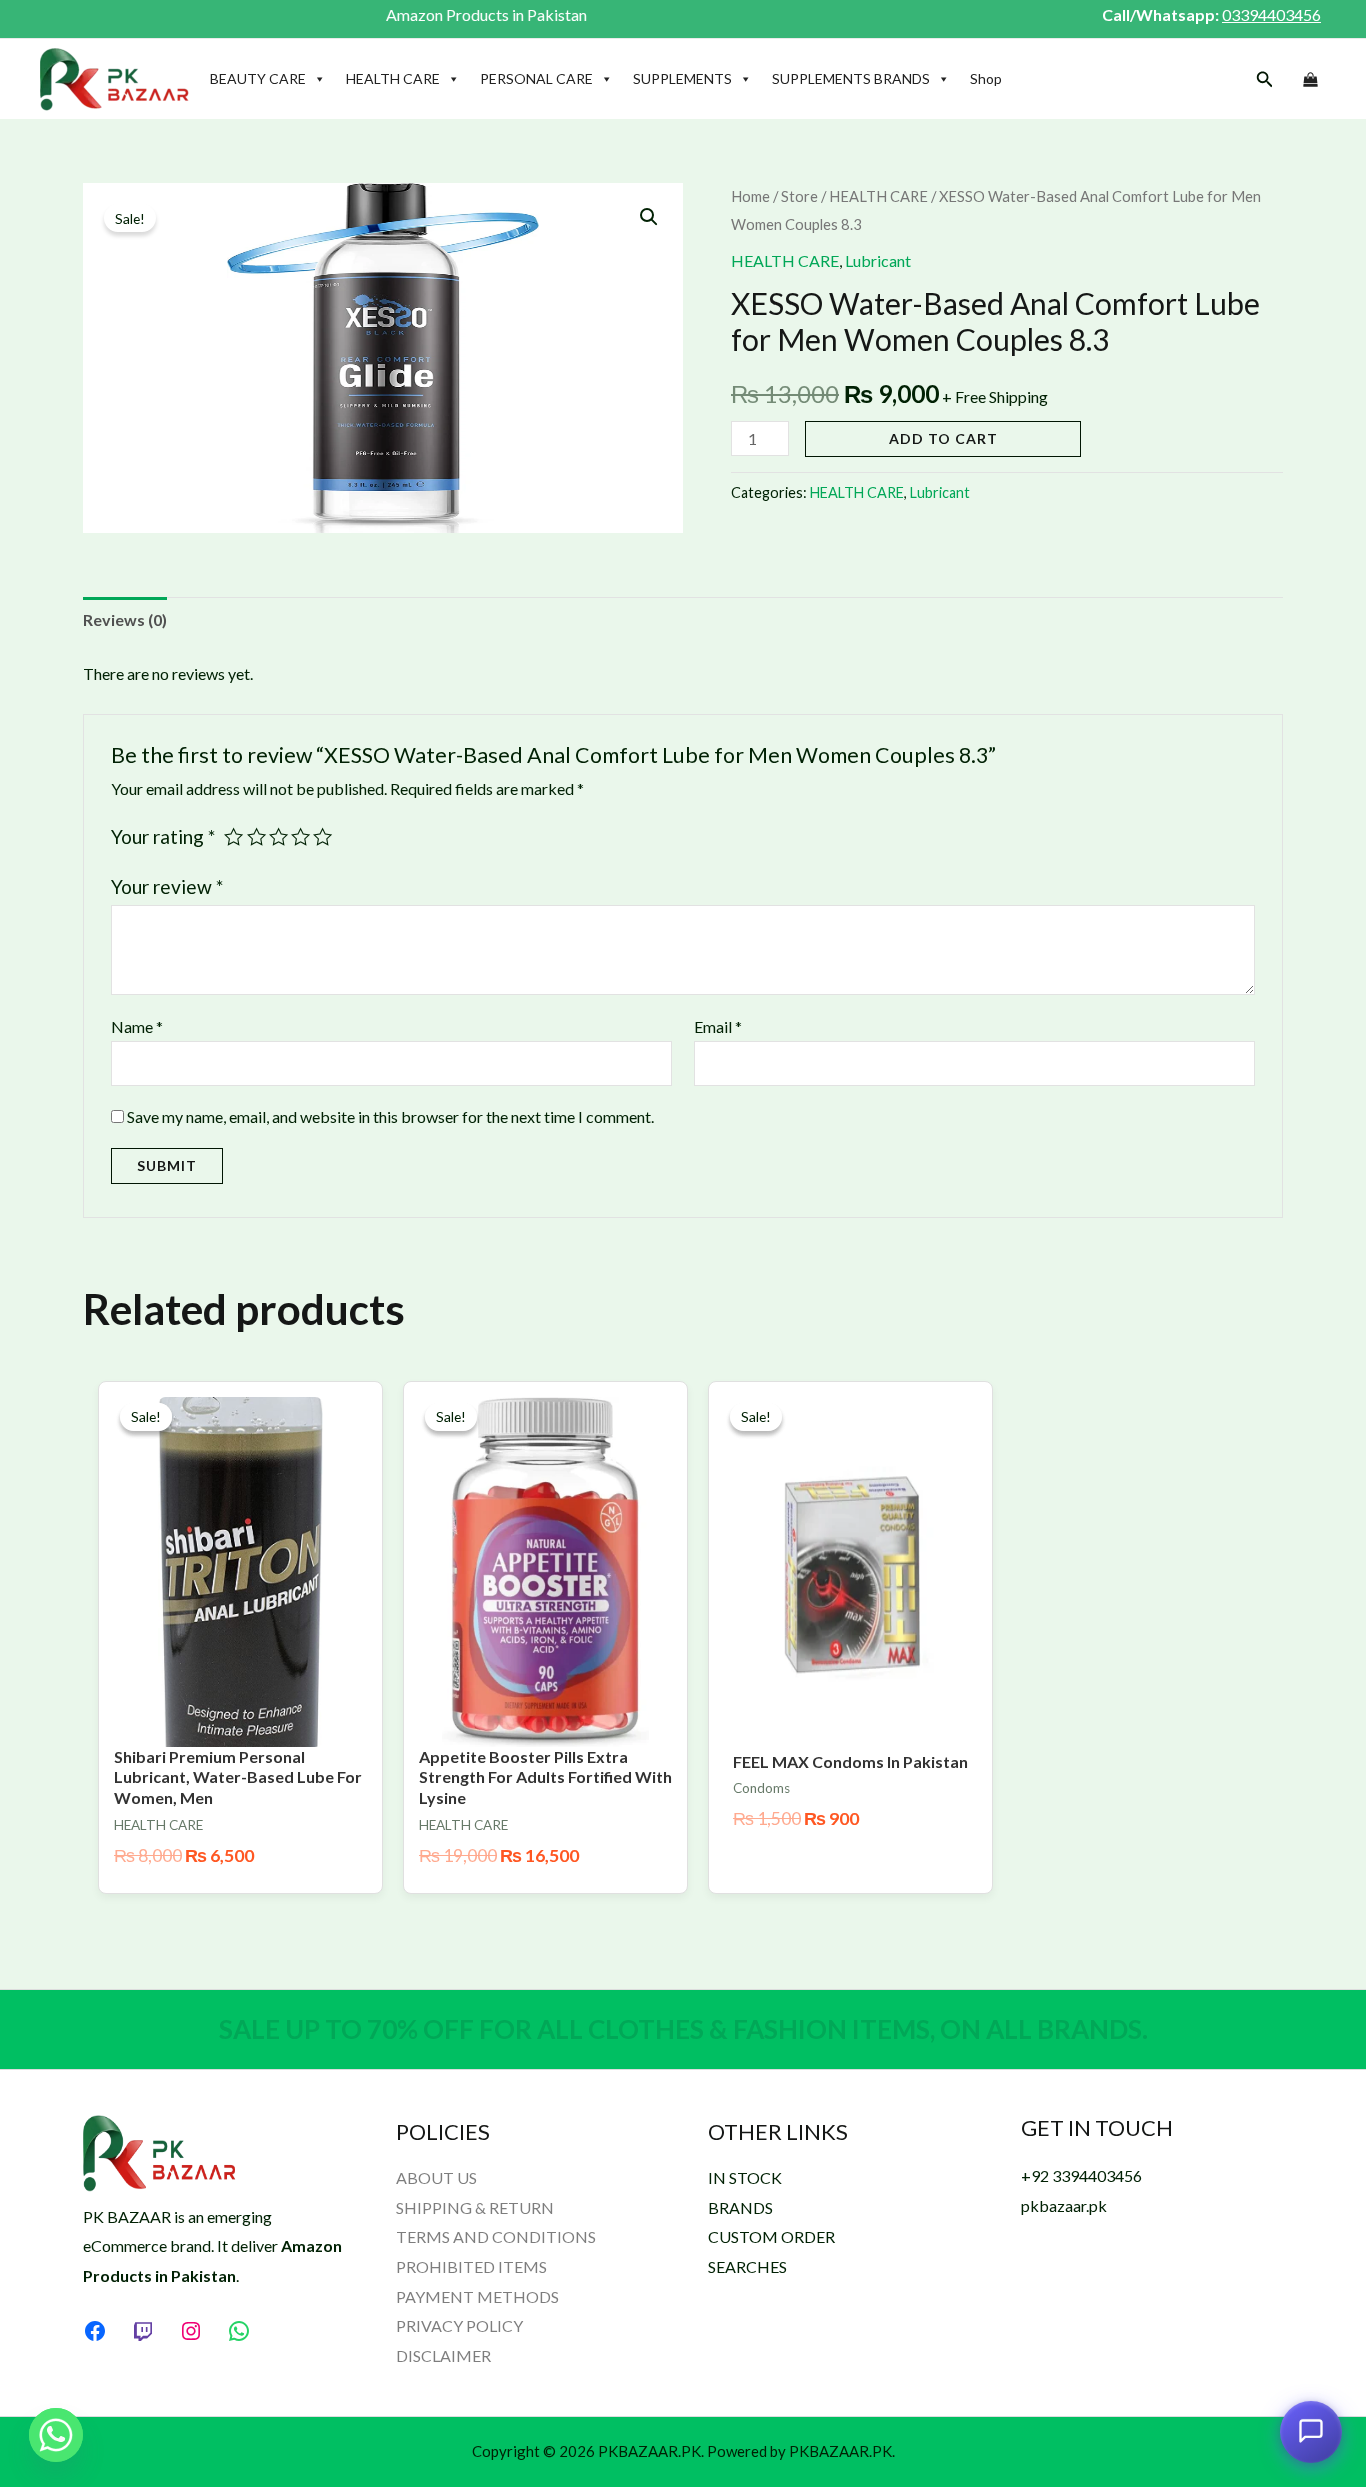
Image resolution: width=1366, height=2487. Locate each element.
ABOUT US (436, 2177)
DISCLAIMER (443, 2355)
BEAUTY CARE (258, 78)
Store (799, 196)
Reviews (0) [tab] (125, 619)
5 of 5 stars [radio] (322, 836)
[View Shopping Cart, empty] (1310, 80)
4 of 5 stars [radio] (300, 836)
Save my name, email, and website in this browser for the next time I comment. (390, 1116)
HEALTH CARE (393, 78)
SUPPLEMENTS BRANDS (851, 78)
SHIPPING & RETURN (475, 2207)
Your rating (163, 836)
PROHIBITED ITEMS (471, 2266)
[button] (1265, 79)
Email (718, 1026)
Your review (167, 886)
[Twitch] (143, 2331)
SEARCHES (747, 2266)
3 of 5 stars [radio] (278, 836)
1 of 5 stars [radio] (233, 836)
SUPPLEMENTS (682, 78)
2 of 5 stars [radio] (256, 836)
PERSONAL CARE (536, 78)
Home (750, 196)
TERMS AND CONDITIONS (496, 2236)
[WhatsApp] (239, 2331)
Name (137, 1026)
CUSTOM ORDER (771, 2236)
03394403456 (1271, 14)
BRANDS (740, 2207)
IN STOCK (745, 2177)
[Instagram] (191, 2331)
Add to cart (943, 438)
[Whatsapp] (56, 2435)
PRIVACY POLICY (459, 2325)
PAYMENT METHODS (477, 2296)
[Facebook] (95, 2331)
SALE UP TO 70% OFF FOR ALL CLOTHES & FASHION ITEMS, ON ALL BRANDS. (683, 2029)
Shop (986, 78)
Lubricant (878, 260)
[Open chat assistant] (1311, 2428)
